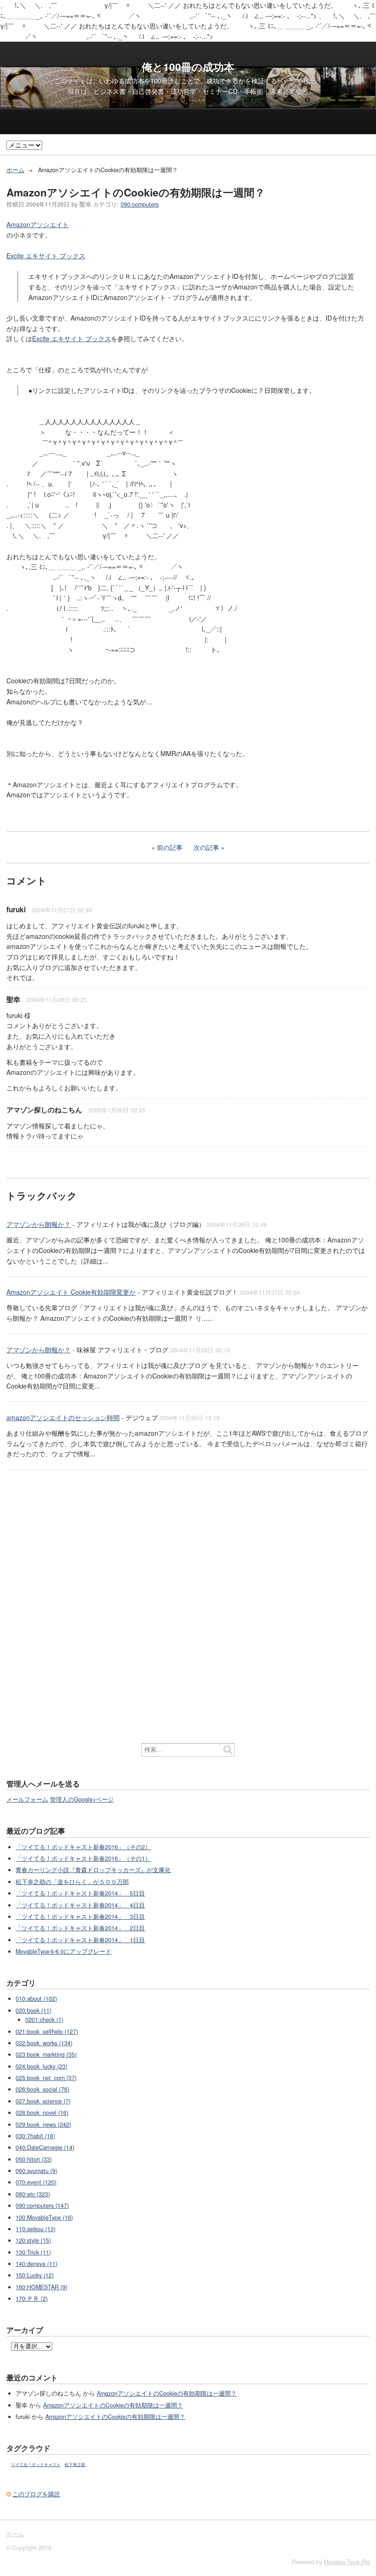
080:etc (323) (33, 2194)
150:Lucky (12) (35, 2275)
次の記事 (206, 847)
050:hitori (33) (34, 2159)
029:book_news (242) (43, 2124)
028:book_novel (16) (42, 2113)
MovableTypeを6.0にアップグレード (64, 1951)
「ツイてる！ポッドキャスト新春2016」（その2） (83, 1847)
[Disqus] (188, 1595)
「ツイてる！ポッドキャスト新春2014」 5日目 (80, 1893)
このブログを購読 (36, 2494)
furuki (16, 909)
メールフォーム (27, 1799)
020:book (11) (33, 2010)
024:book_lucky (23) (41, 2066)
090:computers (140, 204)
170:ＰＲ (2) (32, 2298)
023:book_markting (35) (46, 2054)
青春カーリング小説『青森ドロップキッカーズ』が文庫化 (93, 1870)
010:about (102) (36, 1999)
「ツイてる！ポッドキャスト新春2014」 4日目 (80, 1905)
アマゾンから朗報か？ (39, 1224)
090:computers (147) (42, 2206)
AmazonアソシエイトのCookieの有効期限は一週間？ (167, 2393)
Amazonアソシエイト (38, 224)
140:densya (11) (36, 2264)
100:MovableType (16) (44, 2217)
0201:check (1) (44, 2020)
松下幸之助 (75, 2464)
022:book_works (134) (44, 2043)
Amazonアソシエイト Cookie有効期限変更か (71, 1292)
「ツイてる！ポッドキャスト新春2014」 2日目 (80, 1928)
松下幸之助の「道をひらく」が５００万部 (72, 1882)
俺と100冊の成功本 (188, 67)
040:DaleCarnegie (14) (45, 2147)
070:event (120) (36, 2182)
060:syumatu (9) (36, 2171)
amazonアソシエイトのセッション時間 (63, 1417)
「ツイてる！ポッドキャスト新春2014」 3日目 (80, 1917)
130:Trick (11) (33, 2252)
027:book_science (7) (43, 2101)
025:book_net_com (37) (46, 2078)
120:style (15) (33, 2240)
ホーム (15, 170)
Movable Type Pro (347, 2562)
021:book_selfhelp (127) (47, 2031)
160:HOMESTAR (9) (41, 2287)
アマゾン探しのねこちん (44, 1110)
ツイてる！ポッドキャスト (36, 2464)
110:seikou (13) (36, 2229)
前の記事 (170, 847)
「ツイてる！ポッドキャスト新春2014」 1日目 (80, 1940)
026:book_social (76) (42, 2089)
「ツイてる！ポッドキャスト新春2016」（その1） (83, 1858)
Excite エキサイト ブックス (46, 256)
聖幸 (13, 999)
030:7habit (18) (35, 2136)
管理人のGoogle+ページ (82, 1799)
